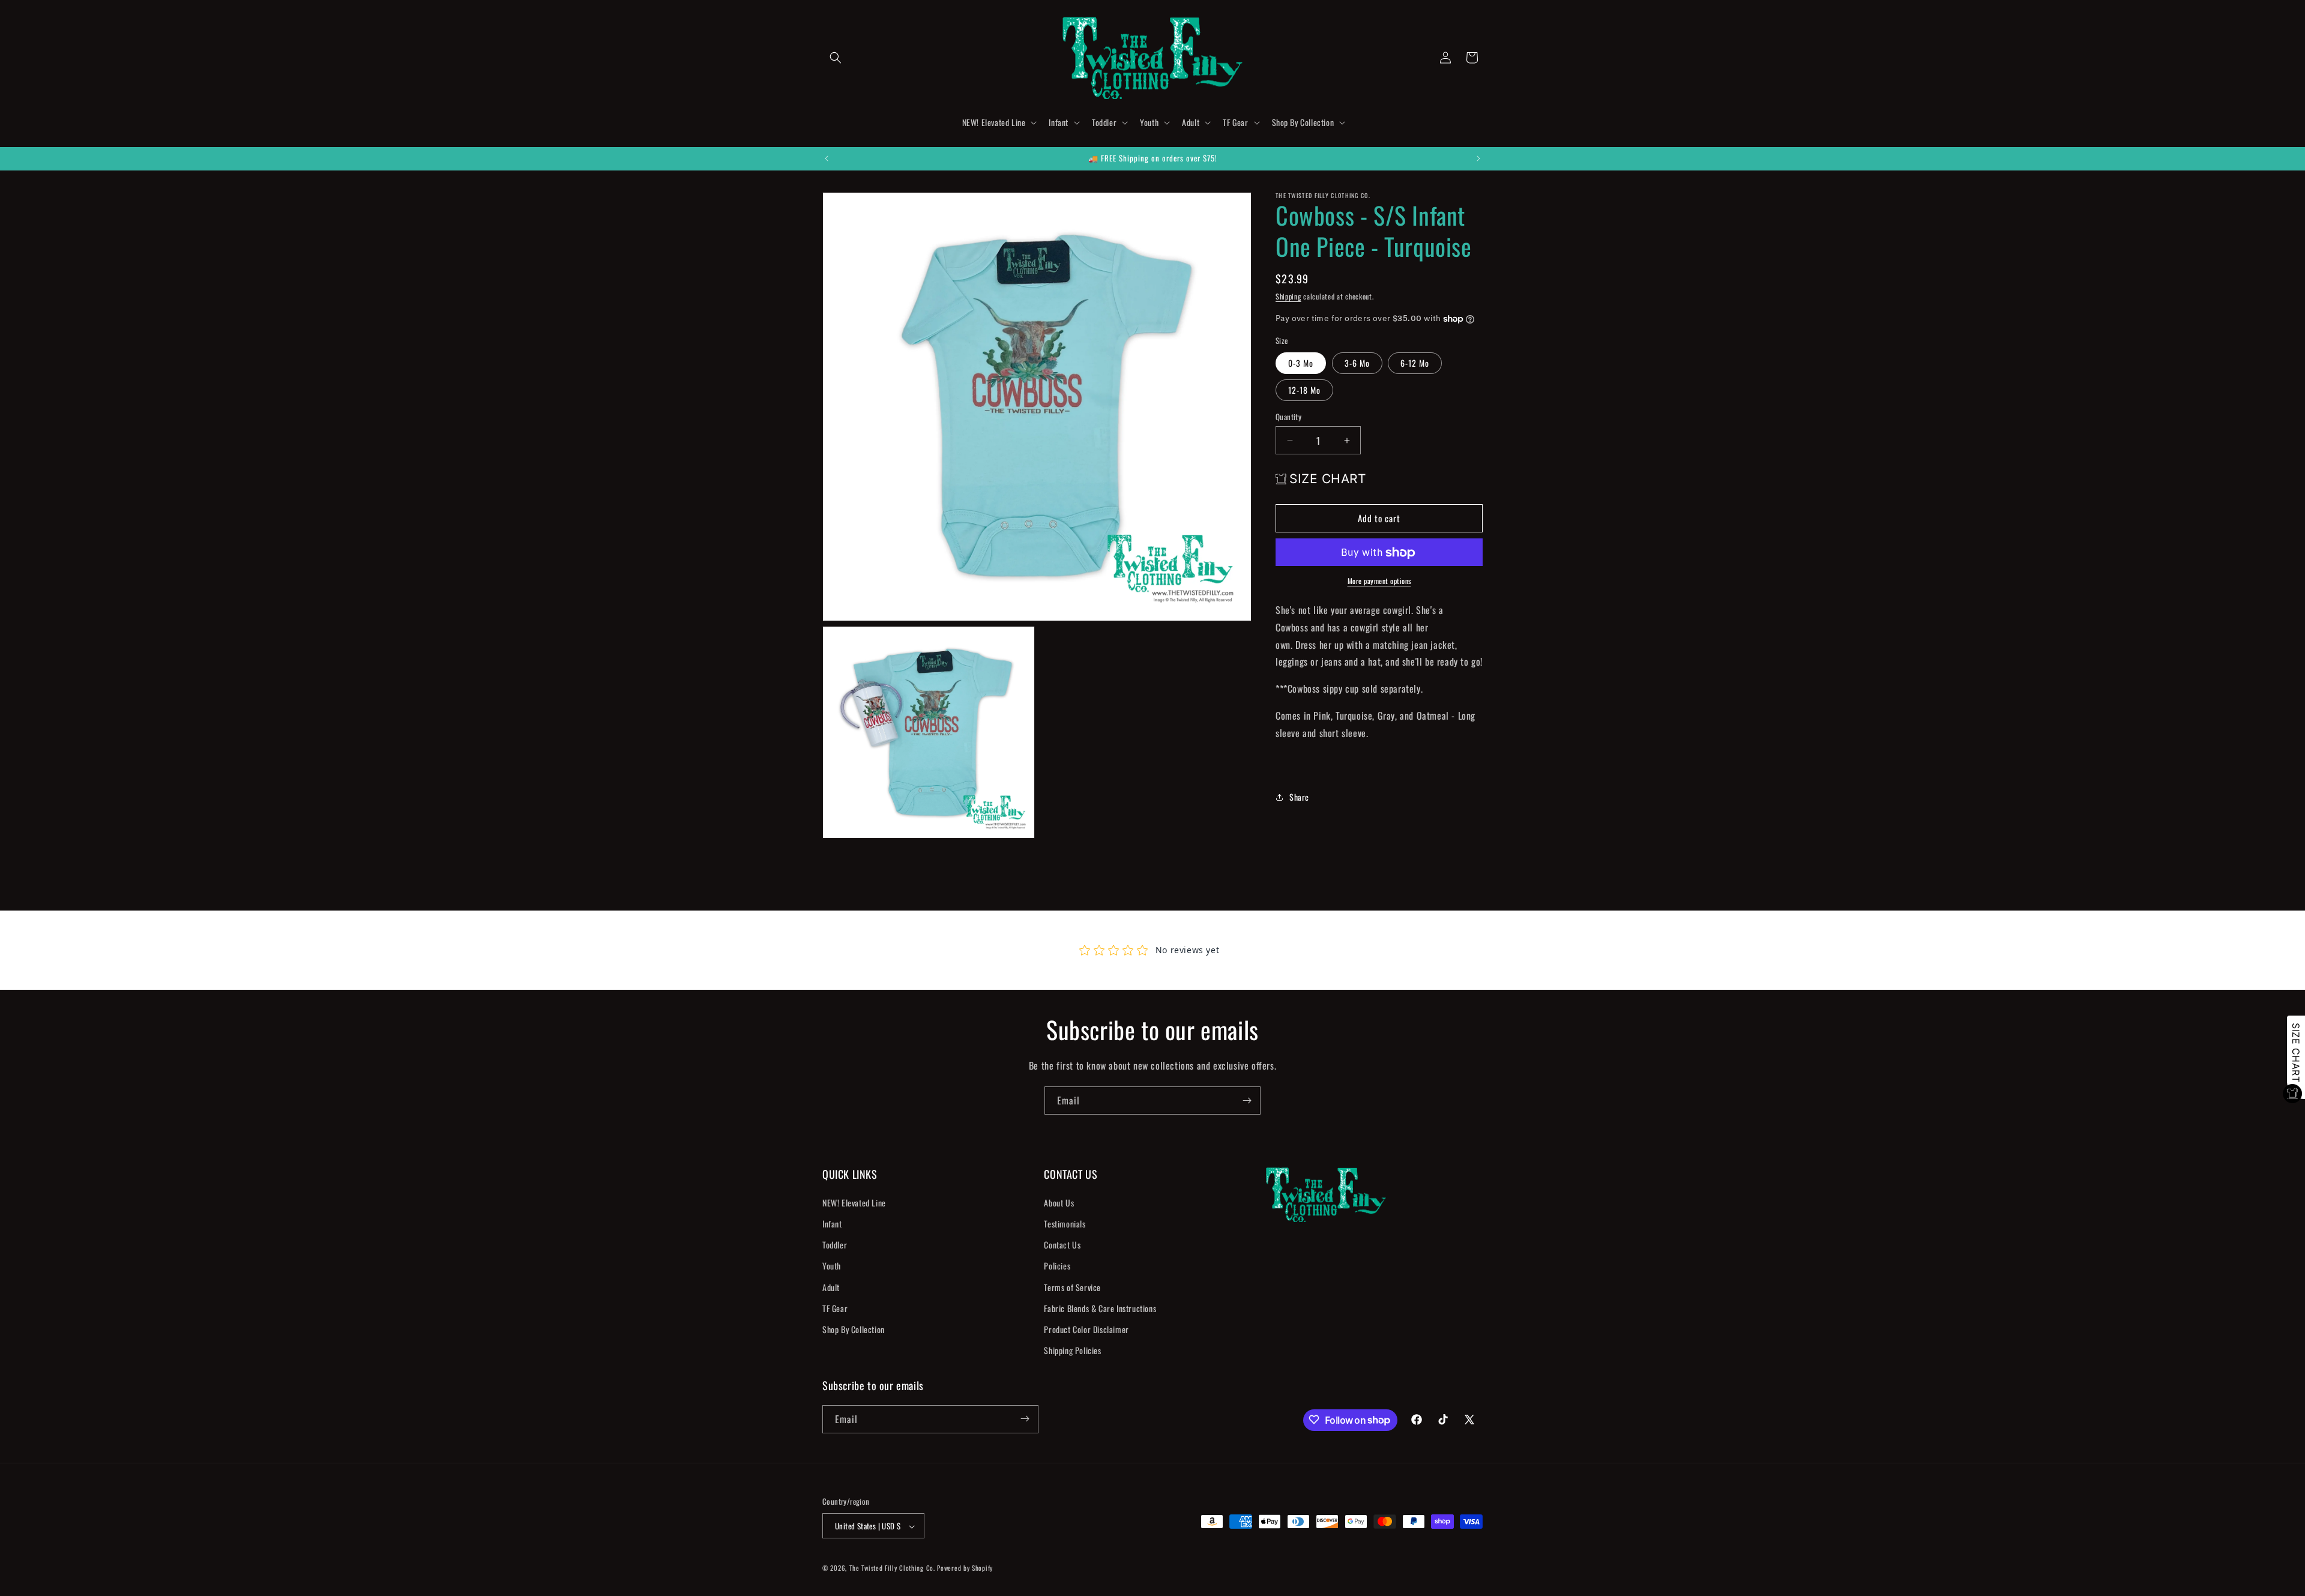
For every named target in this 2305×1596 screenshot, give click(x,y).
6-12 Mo (1415, 363)
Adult (831, 1287)
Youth (832, 1266)
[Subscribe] (1247, 1101)
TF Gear (835, 1308)
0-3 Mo (1301, 363)
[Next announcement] (1478, 158)
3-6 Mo (1357, 363)
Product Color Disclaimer (1086, 1329)
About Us (1059, 1202)
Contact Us (1062, 1245)
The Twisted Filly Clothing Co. (893, 1568)
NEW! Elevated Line (854, 1202)
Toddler (835, 1245)
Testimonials (1065, 1223)
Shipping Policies (1072, 1350)
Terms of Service (1072, 1287)
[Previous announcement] (827, 158)
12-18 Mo (1304, 390)
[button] (836, 58)
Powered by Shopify (965, 1568)
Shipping (1288, 296)
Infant (832, 1223)
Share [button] (1299, 797)
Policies (1057, 1266)
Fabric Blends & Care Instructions (1100, 1308)
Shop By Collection (854, 1329)
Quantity (1288, 417)
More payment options (1379, 581)
